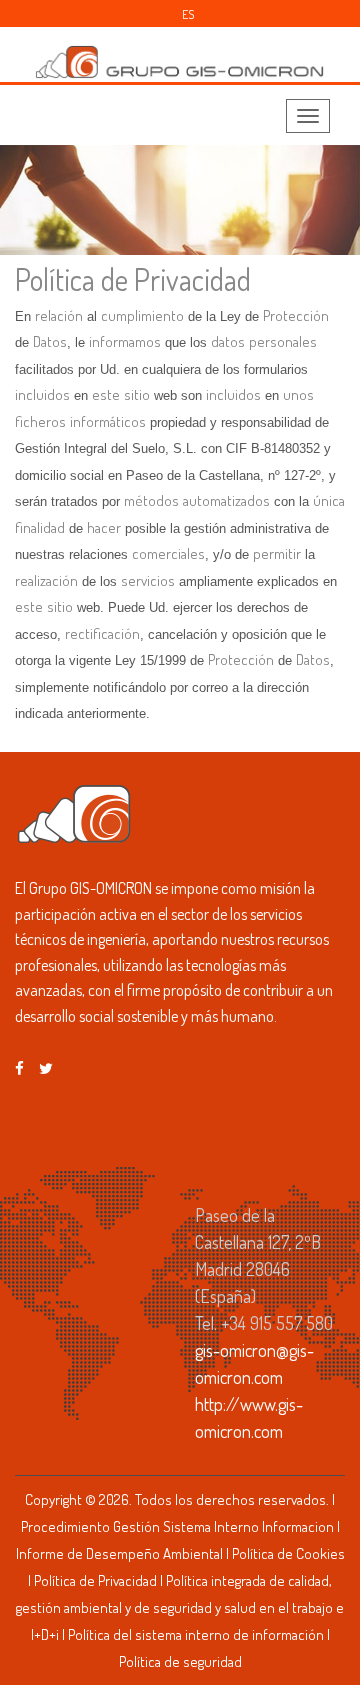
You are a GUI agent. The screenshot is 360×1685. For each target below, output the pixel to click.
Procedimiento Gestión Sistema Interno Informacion (177, 1526)
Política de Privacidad (95, 1580)
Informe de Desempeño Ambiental (119, 1553)
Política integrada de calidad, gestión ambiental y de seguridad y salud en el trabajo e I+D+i (180, 1607)
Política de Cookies (288, 1553)
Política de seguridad (180, 1661)
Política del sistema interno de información (196, 1634)
